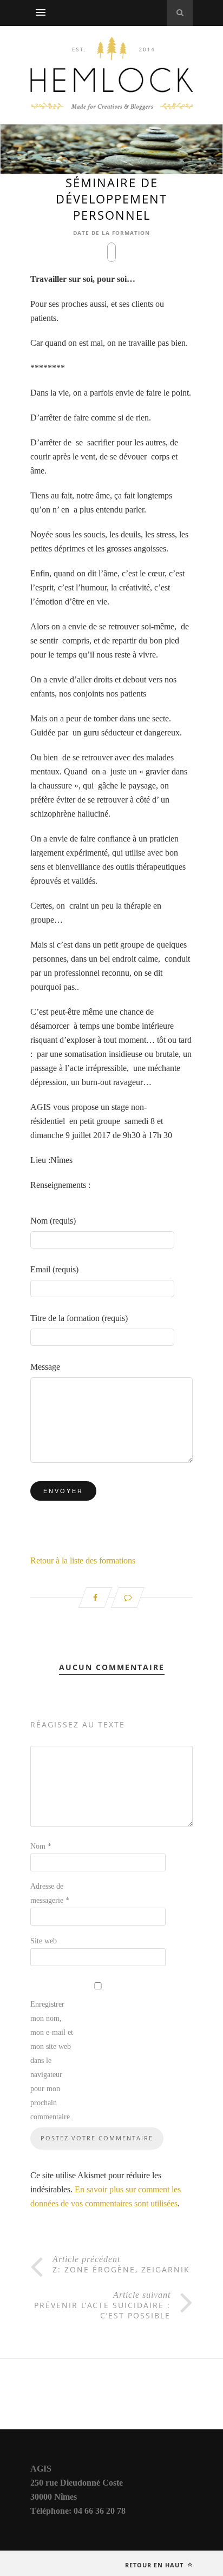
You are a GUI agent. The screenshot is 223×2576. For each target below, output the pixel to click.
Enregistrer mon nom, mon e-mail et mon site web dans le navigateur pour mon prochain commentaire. (52, 2061)
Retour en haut (155, 2565)
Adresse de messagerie (50, 1893)
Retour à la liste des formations (83, 1560)
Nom (41, 1846)
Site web (44, 1941)
